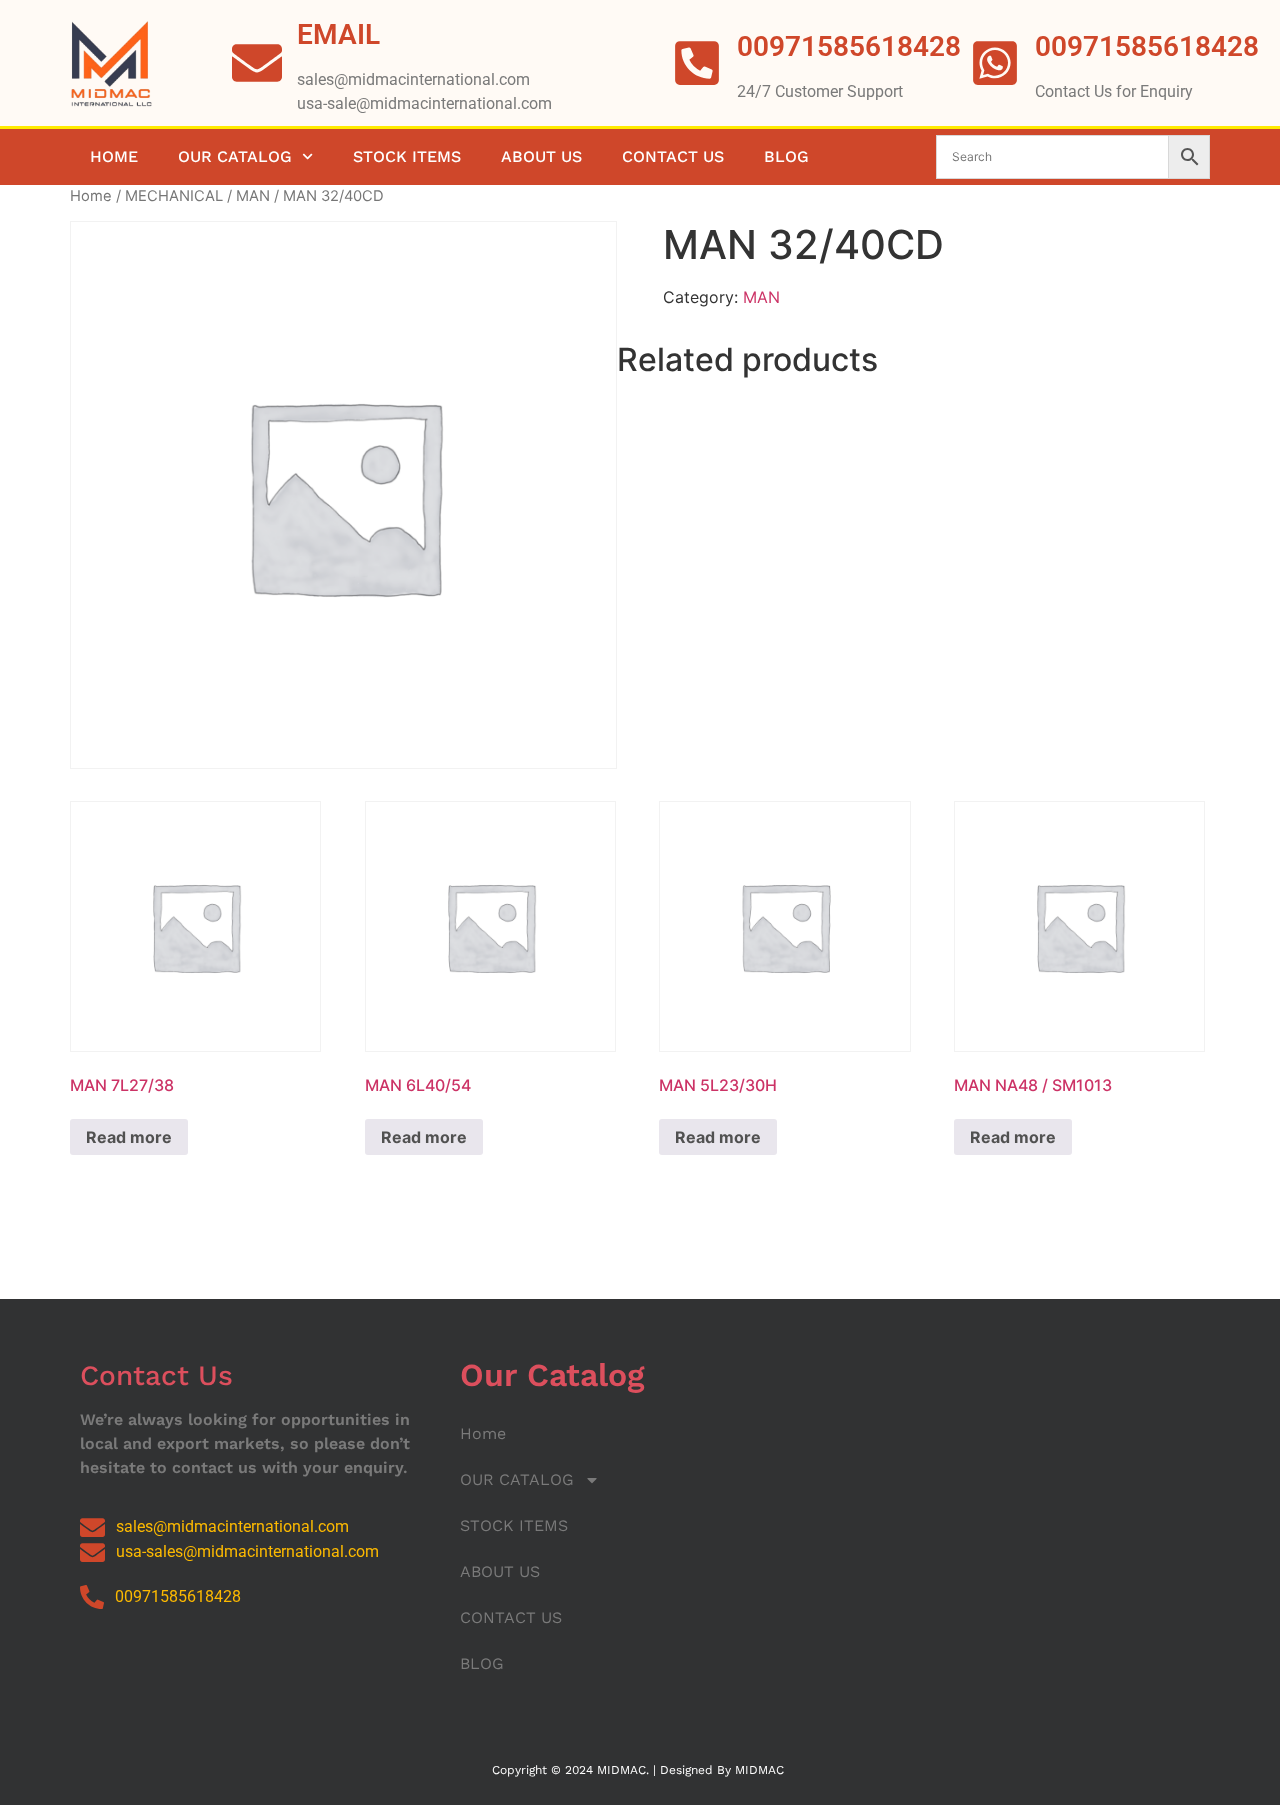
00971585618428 (1147, 46)
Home (114, 156)
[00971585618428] (995, 63)
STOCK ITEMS (407, 156)
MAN (253, 196)
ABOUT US (541, 156)
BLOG (786, 156)
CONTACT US (673, 156)
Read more (129, 1137)
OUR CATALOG (235, 156)
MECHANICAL (174, 196)
